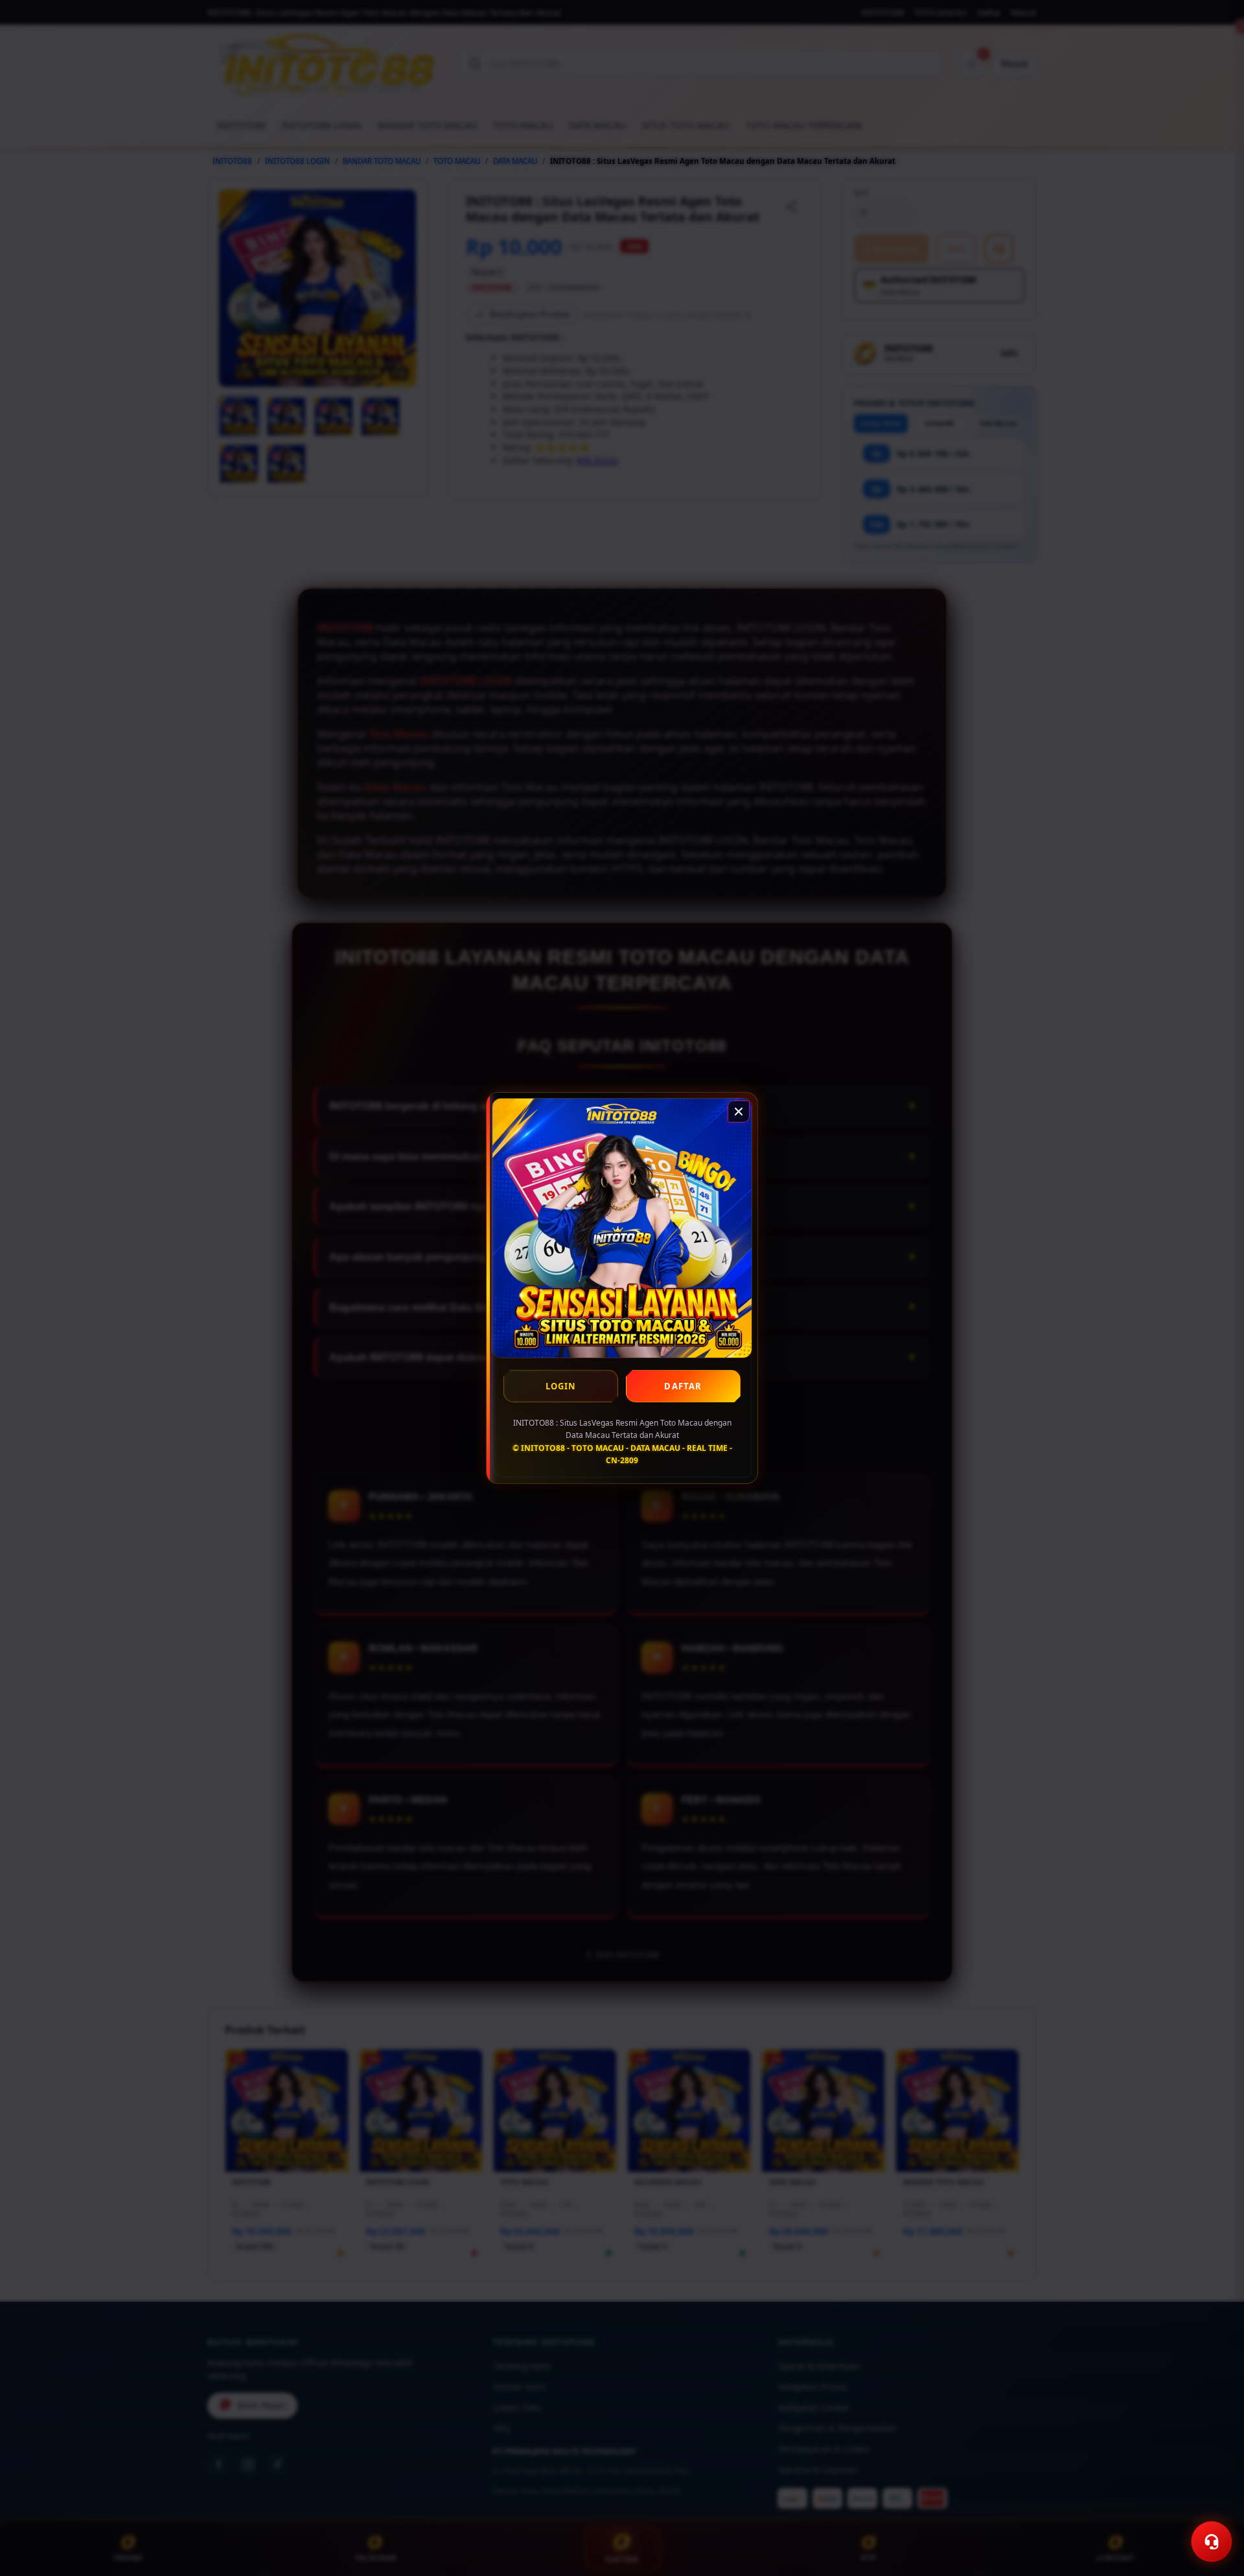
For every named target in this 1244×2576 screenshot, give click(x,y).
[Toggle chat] (1212, 2542)
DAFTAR (683, 1386)
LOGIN (561, 1386)
